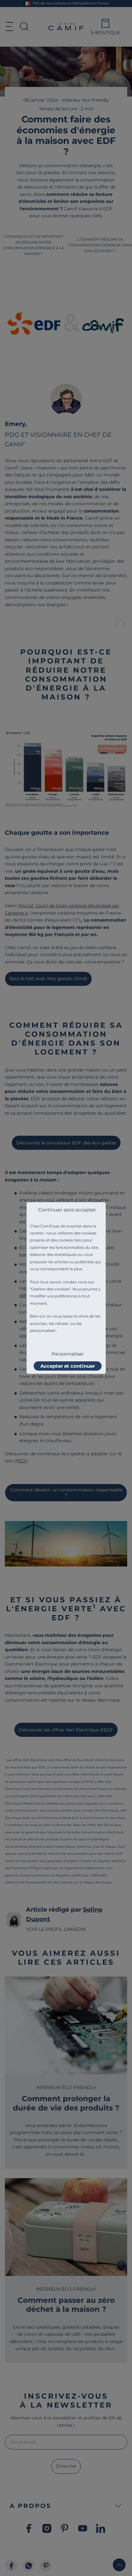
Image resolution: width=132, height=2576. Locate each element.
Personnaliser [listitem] (68, 1354)
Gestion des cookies (50, 1289)
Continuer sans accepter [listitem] (67, 1210)
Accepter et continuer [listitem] (68, 1366)
